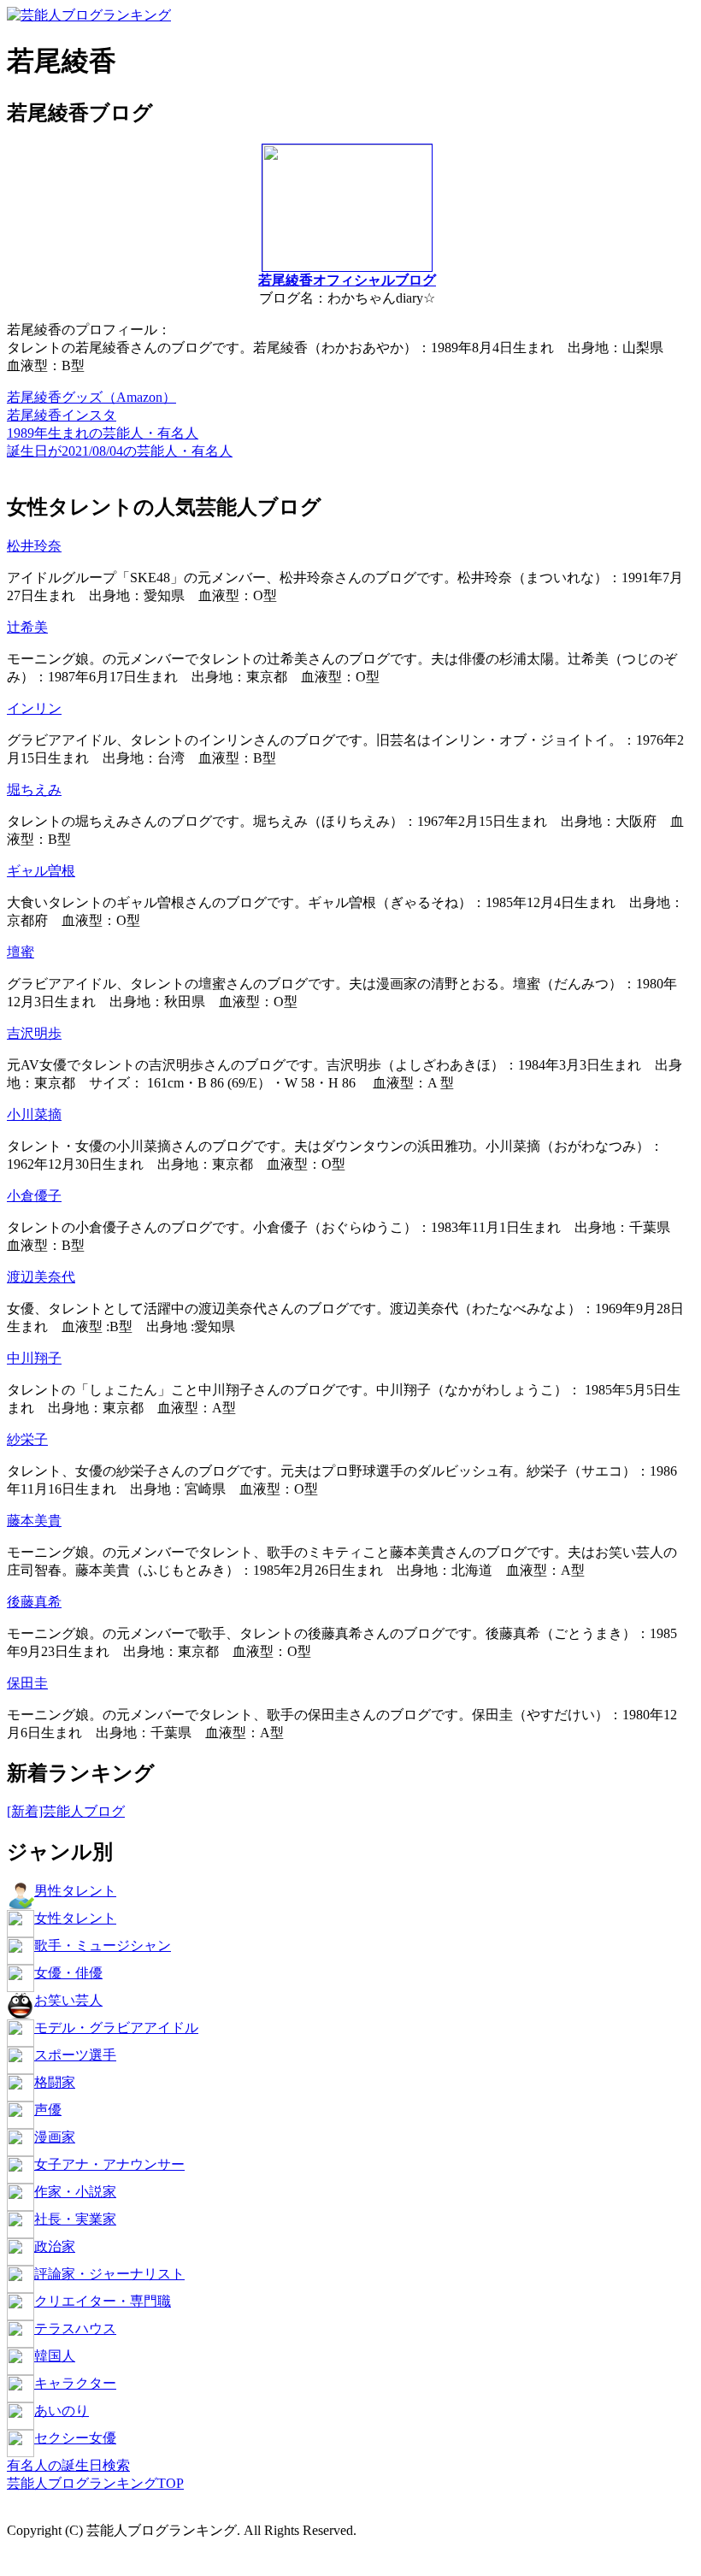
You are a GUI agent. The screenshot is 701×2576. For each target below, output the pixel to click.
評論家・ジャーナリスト (109, 2274)
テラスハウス (75, 2328)
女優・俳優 (68, 1973)
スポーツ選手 (75, 2055)
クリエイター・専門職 (103, 2301)
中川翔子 (34, 1358)
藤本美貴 (34, 1521)
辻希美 (27, 627)
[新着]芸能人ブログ (66, 1811)
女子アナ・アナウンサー (109, 2164)
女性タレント (75, 1918)
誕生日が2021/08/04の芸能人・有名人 (120, 451)
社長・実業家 (75, 2219)
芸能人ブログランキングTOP (95, 2483)
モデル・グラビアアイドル (116, 2028)
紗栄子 (27, 1439)
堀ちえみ (34, 790)
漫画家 (55, 2137)
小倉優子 (34, 1196)
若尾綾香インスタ (62, 415)
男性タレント (75, 1891)
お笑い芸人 (68, 2000)
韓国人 (55, 2356)
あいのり (62, 2411)
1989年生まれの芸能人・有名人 (103, 433)
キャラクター (75, 2383)
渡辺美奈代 (41, 1277)
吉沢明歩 (34, 1033)
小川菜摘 (34, 1114)
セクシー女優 (75, 2438)
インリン (34, 708)
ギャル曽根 (41, 871)
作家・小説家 (75, 2192)
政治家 (55, 2246)
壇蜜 (21, 952)
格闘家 (55, 2082)
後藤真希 (34, 1602)
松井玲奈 (34, 546)
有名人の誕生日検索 (68, 2465)
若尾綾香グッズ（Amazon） (91, 397)
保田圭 (27, 1683)
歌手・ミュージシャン (103, 1945)
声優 (48, 2110)
